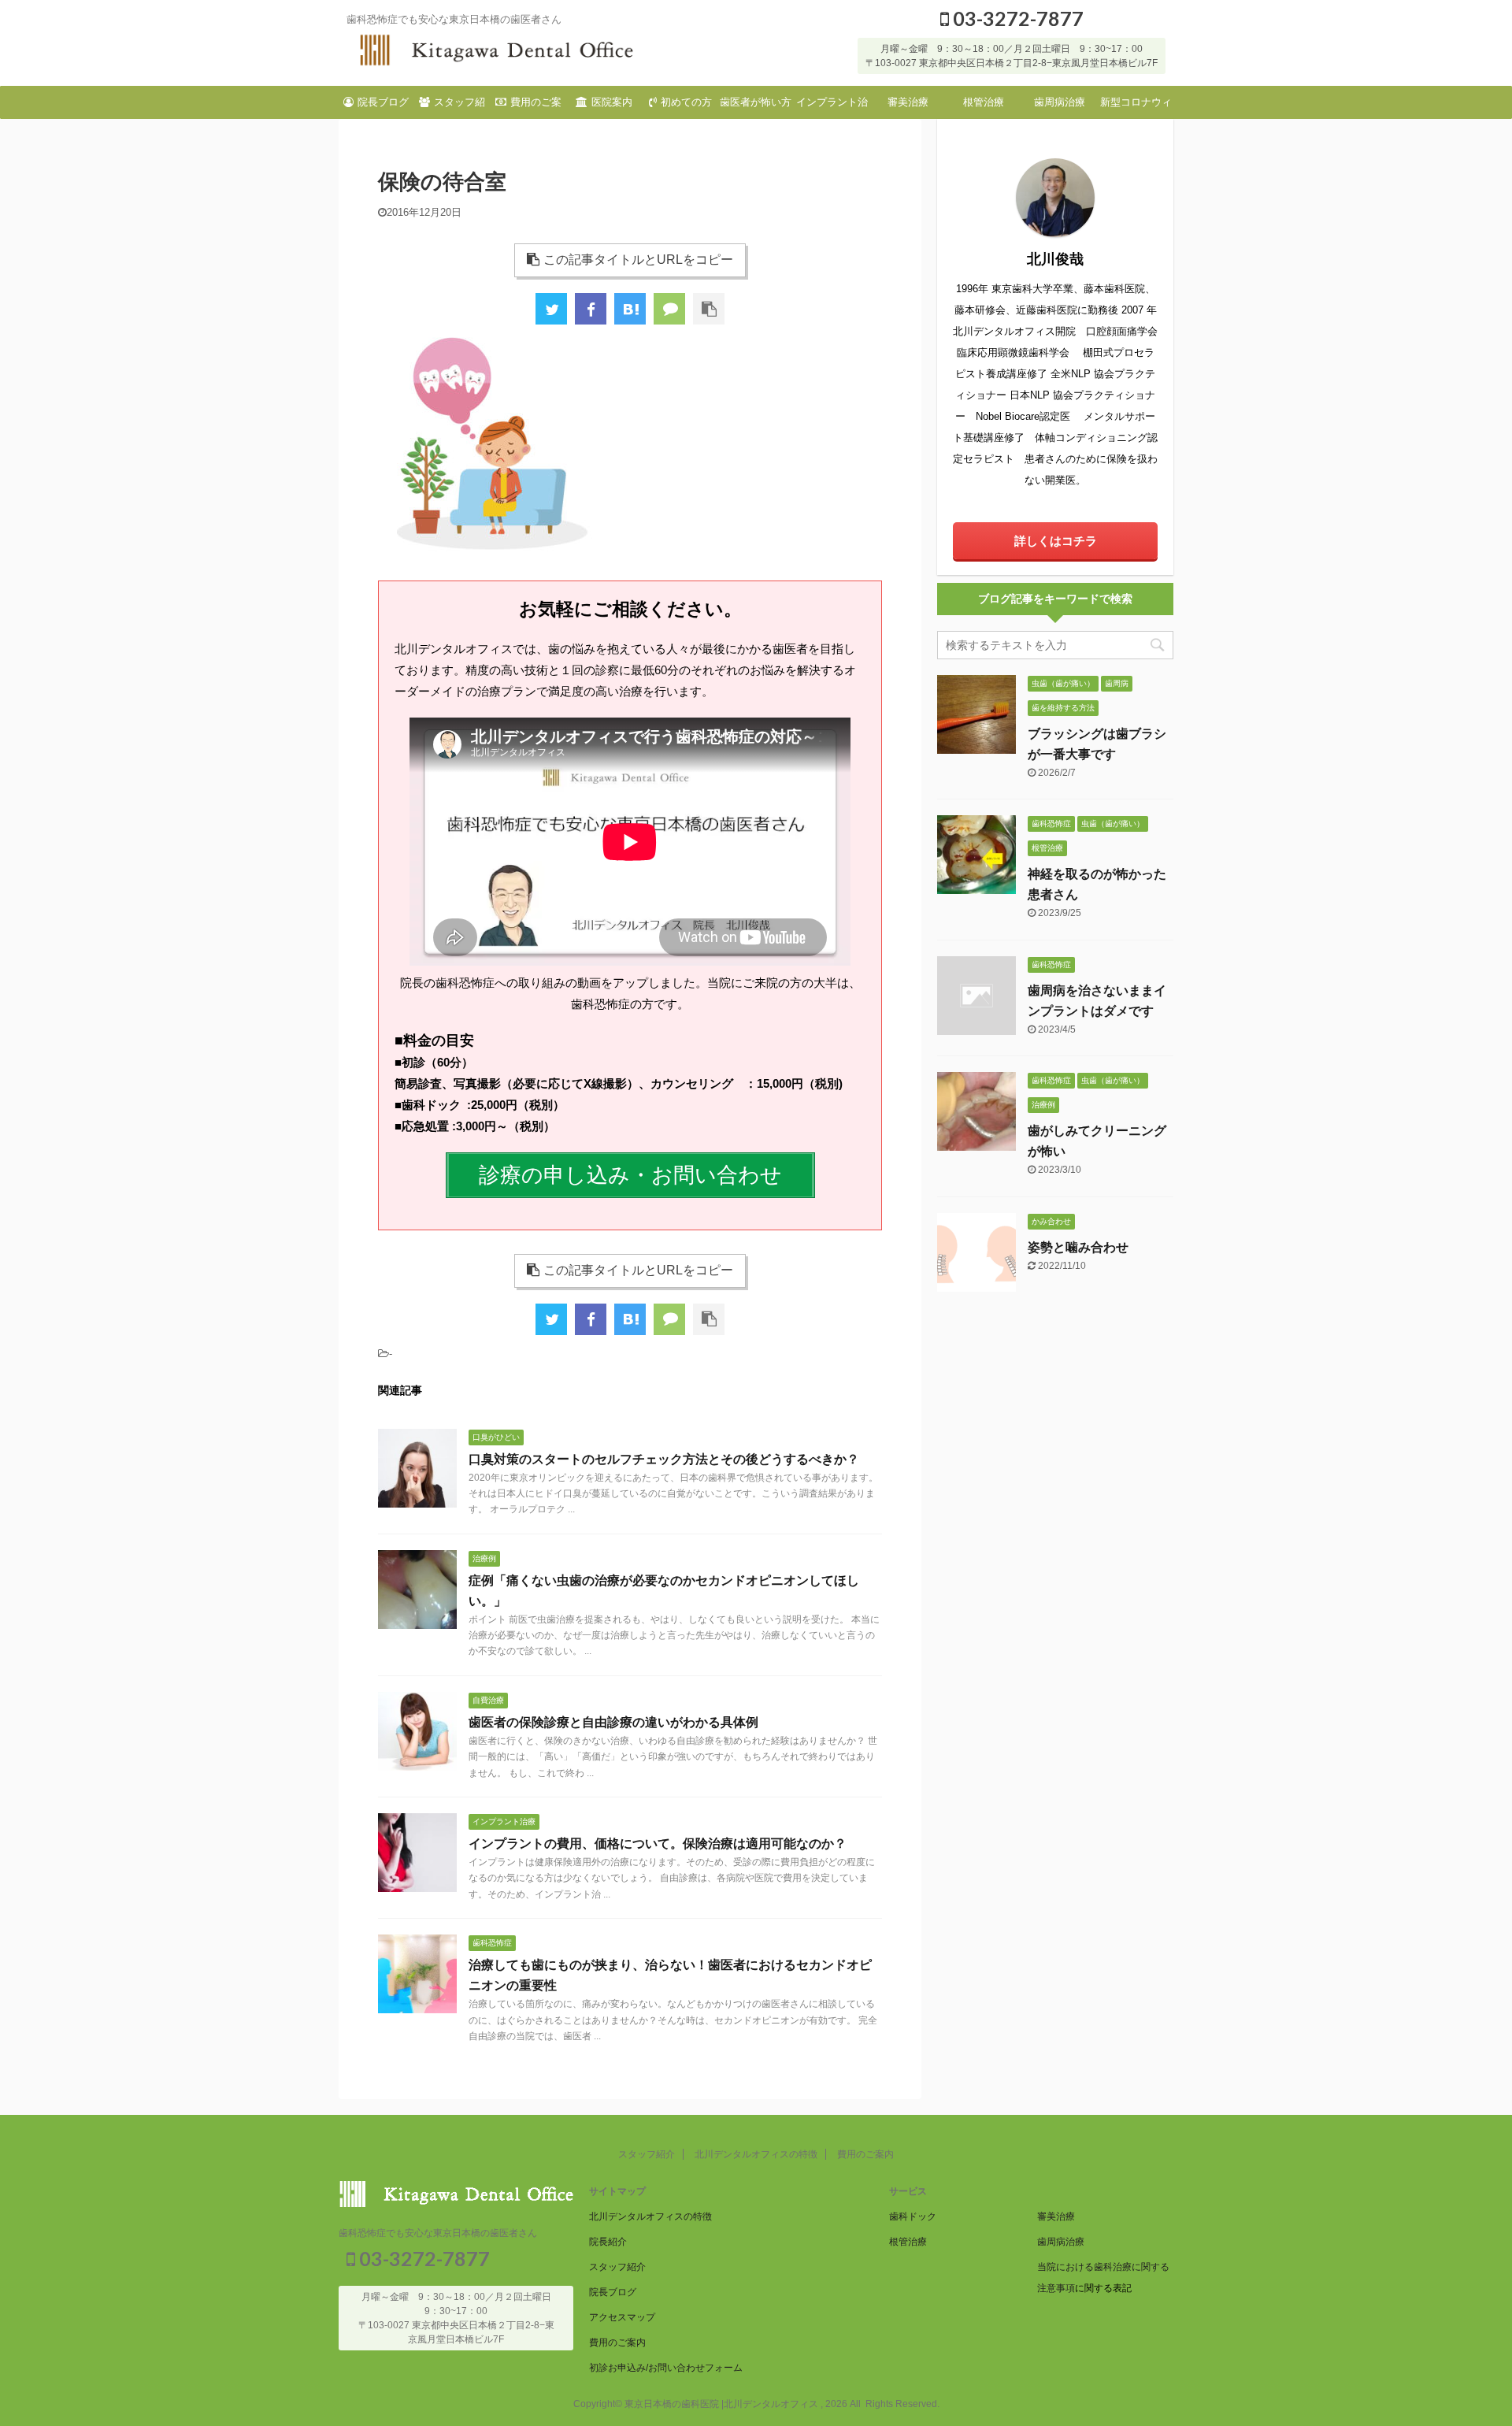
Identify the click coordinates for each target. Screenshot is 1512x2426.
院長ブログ (383, 102)
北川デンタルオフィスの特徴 (756, 2154)
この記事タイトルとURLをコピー (638, 260)
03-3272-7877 (1016, 18)
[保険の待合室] (630, 309)
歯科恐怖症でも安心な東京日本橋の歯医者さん (438, 2233)
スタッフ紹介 (460, 107)
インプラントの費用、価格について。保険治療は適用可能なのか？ (658, 1844)
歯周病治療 (1060, 102)
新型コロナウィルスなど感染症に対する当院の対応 (1136, 107)
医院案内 (612, 102)
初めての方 (686, 102)
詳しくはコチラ (1056, 541)
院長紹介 (608, 2242)
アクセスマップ (622, 2317)
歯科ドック (913, 2216)
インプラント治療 (832, 107)
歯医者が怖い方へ (756, 107)
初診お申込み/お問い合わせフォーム (666, 2368)
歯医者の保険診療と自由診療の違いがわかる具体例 (613, 1722)
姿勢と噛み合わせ (1078, 1247)
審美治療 (908, 102)
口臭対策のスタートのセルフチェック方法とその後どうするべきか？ (664, 1459)
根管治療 (984, 102)
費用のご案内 (536, 107)
